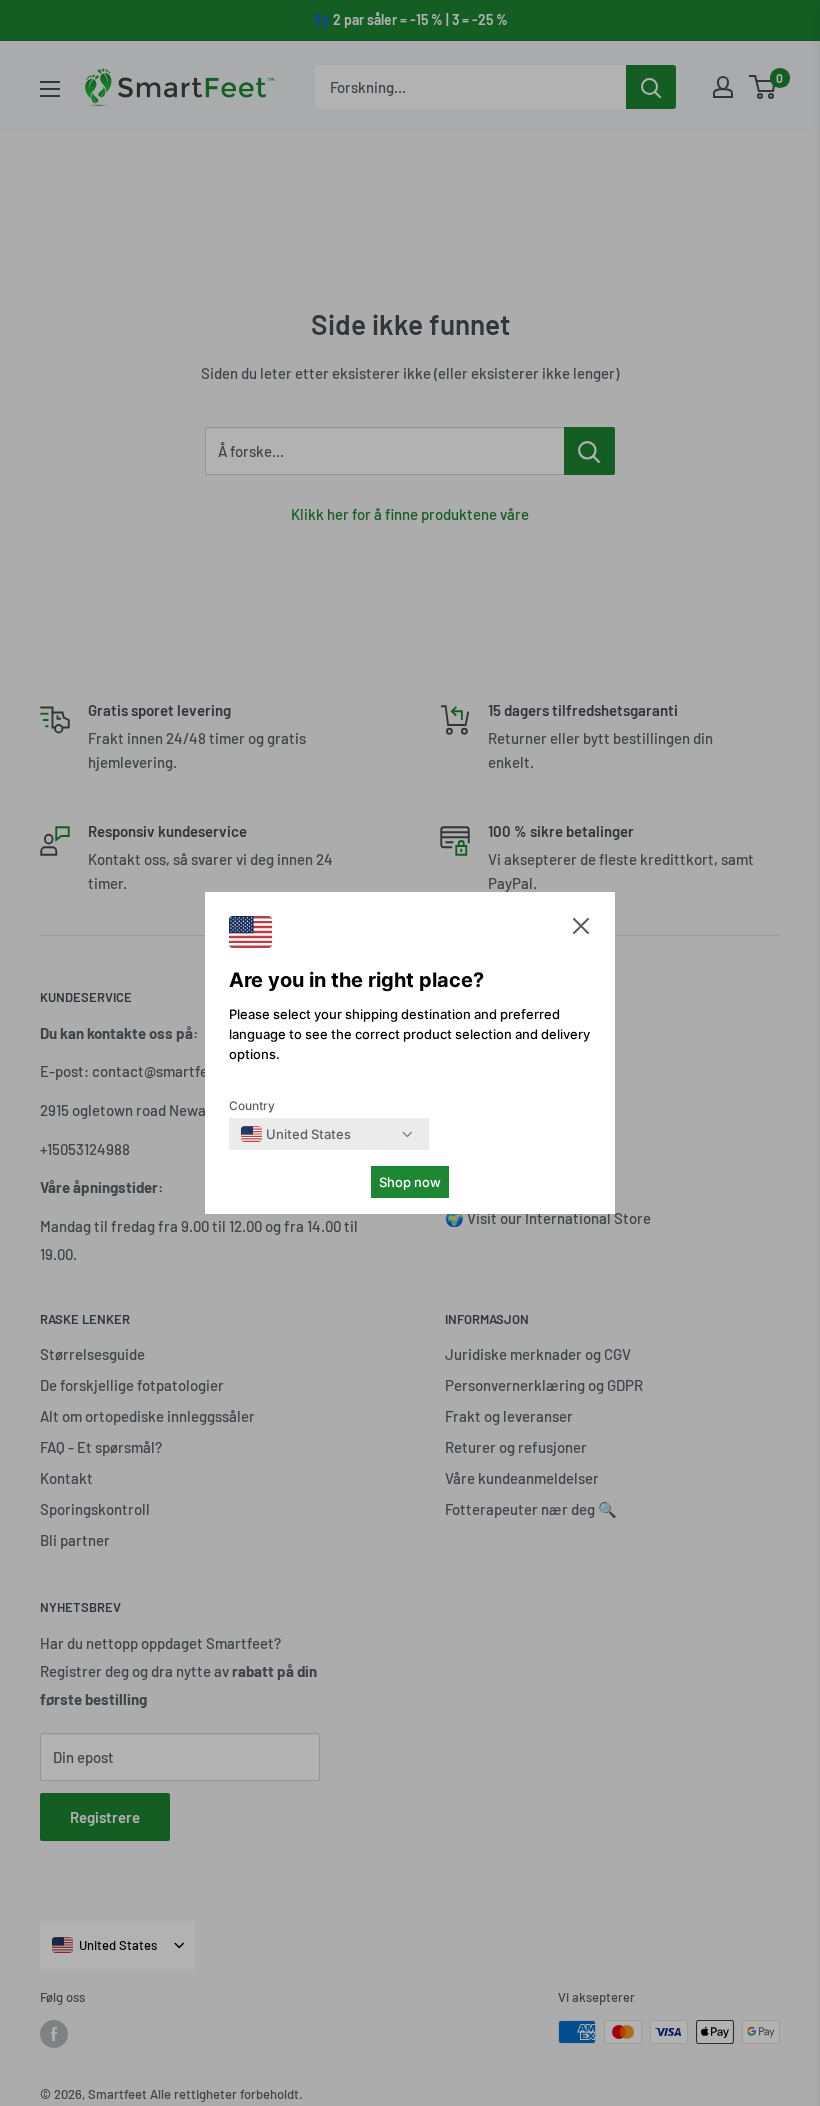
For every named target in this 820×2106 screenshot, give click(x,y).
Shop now (410, 1182)
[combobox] (296, 1134)
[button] (581, 930)
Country (252, 1105)
